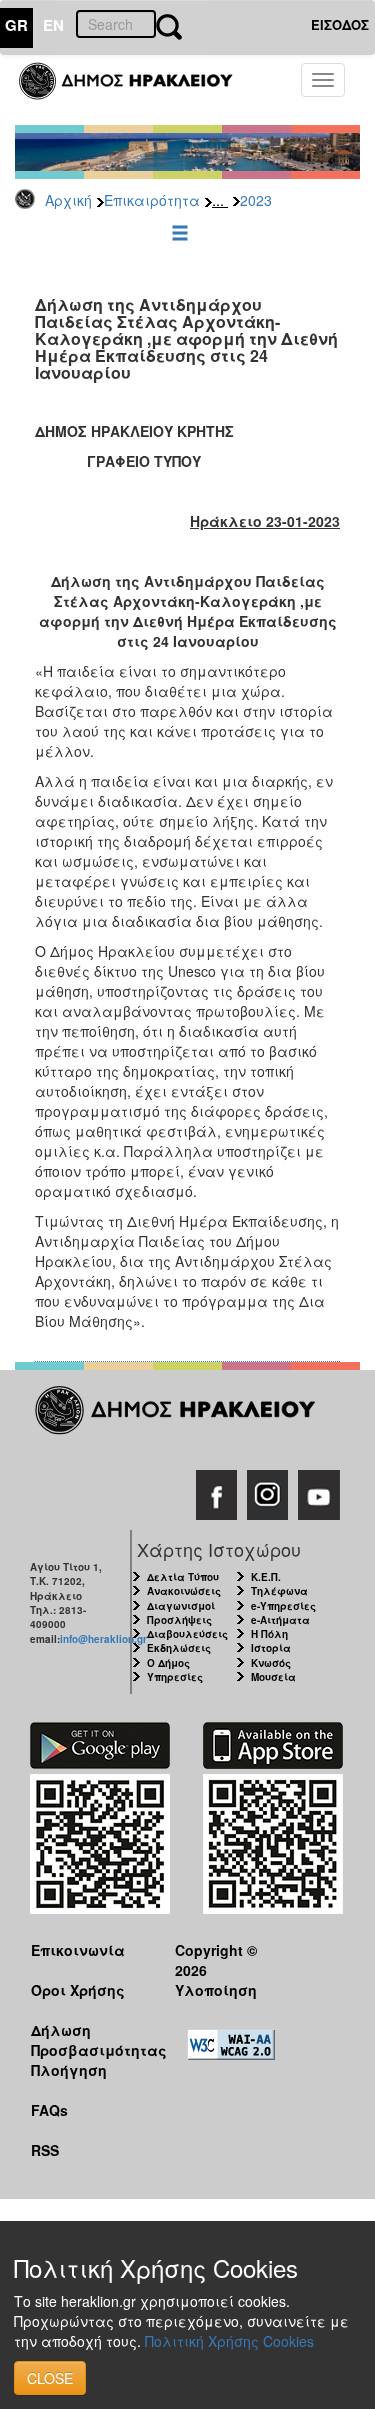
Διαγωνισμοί (181, 1606)
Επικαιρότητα (152, 200)
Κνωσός (271, 1663)
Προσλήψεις (179, 1620)
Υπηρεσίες (175, 1677)
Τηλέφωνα (279, 1591)
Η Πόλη (269, 1634)
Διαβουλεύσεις (187, 1634)
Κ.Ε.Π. (266, 1577)
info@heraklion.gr (103, 1639)
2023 (256, 200)
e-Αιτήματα (280, 1620)
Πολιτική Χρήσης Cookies (229, 2341)
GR (16, 25)
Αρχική (68, 200)
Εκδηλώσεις (179, 1648)
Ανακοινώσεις (184, 1591)
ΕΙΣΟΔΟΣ (340, 24)
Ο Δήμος (168, 1663)
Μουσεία (273, 1677)
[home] (137, 90)
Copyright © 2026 (216, 1959)
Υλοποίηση (216, 1990)
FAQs (49, 2110)
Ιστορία (271, 1648)
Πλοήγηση (69, 2070)
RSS (45, 2150)
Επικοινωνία (78, 1950)
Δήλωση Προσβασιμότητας (87, 2039)
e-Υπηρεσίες (283, 1606)
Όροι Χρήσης (78, 1990)
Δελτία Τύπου (183, 1577)
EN (53, 25)
